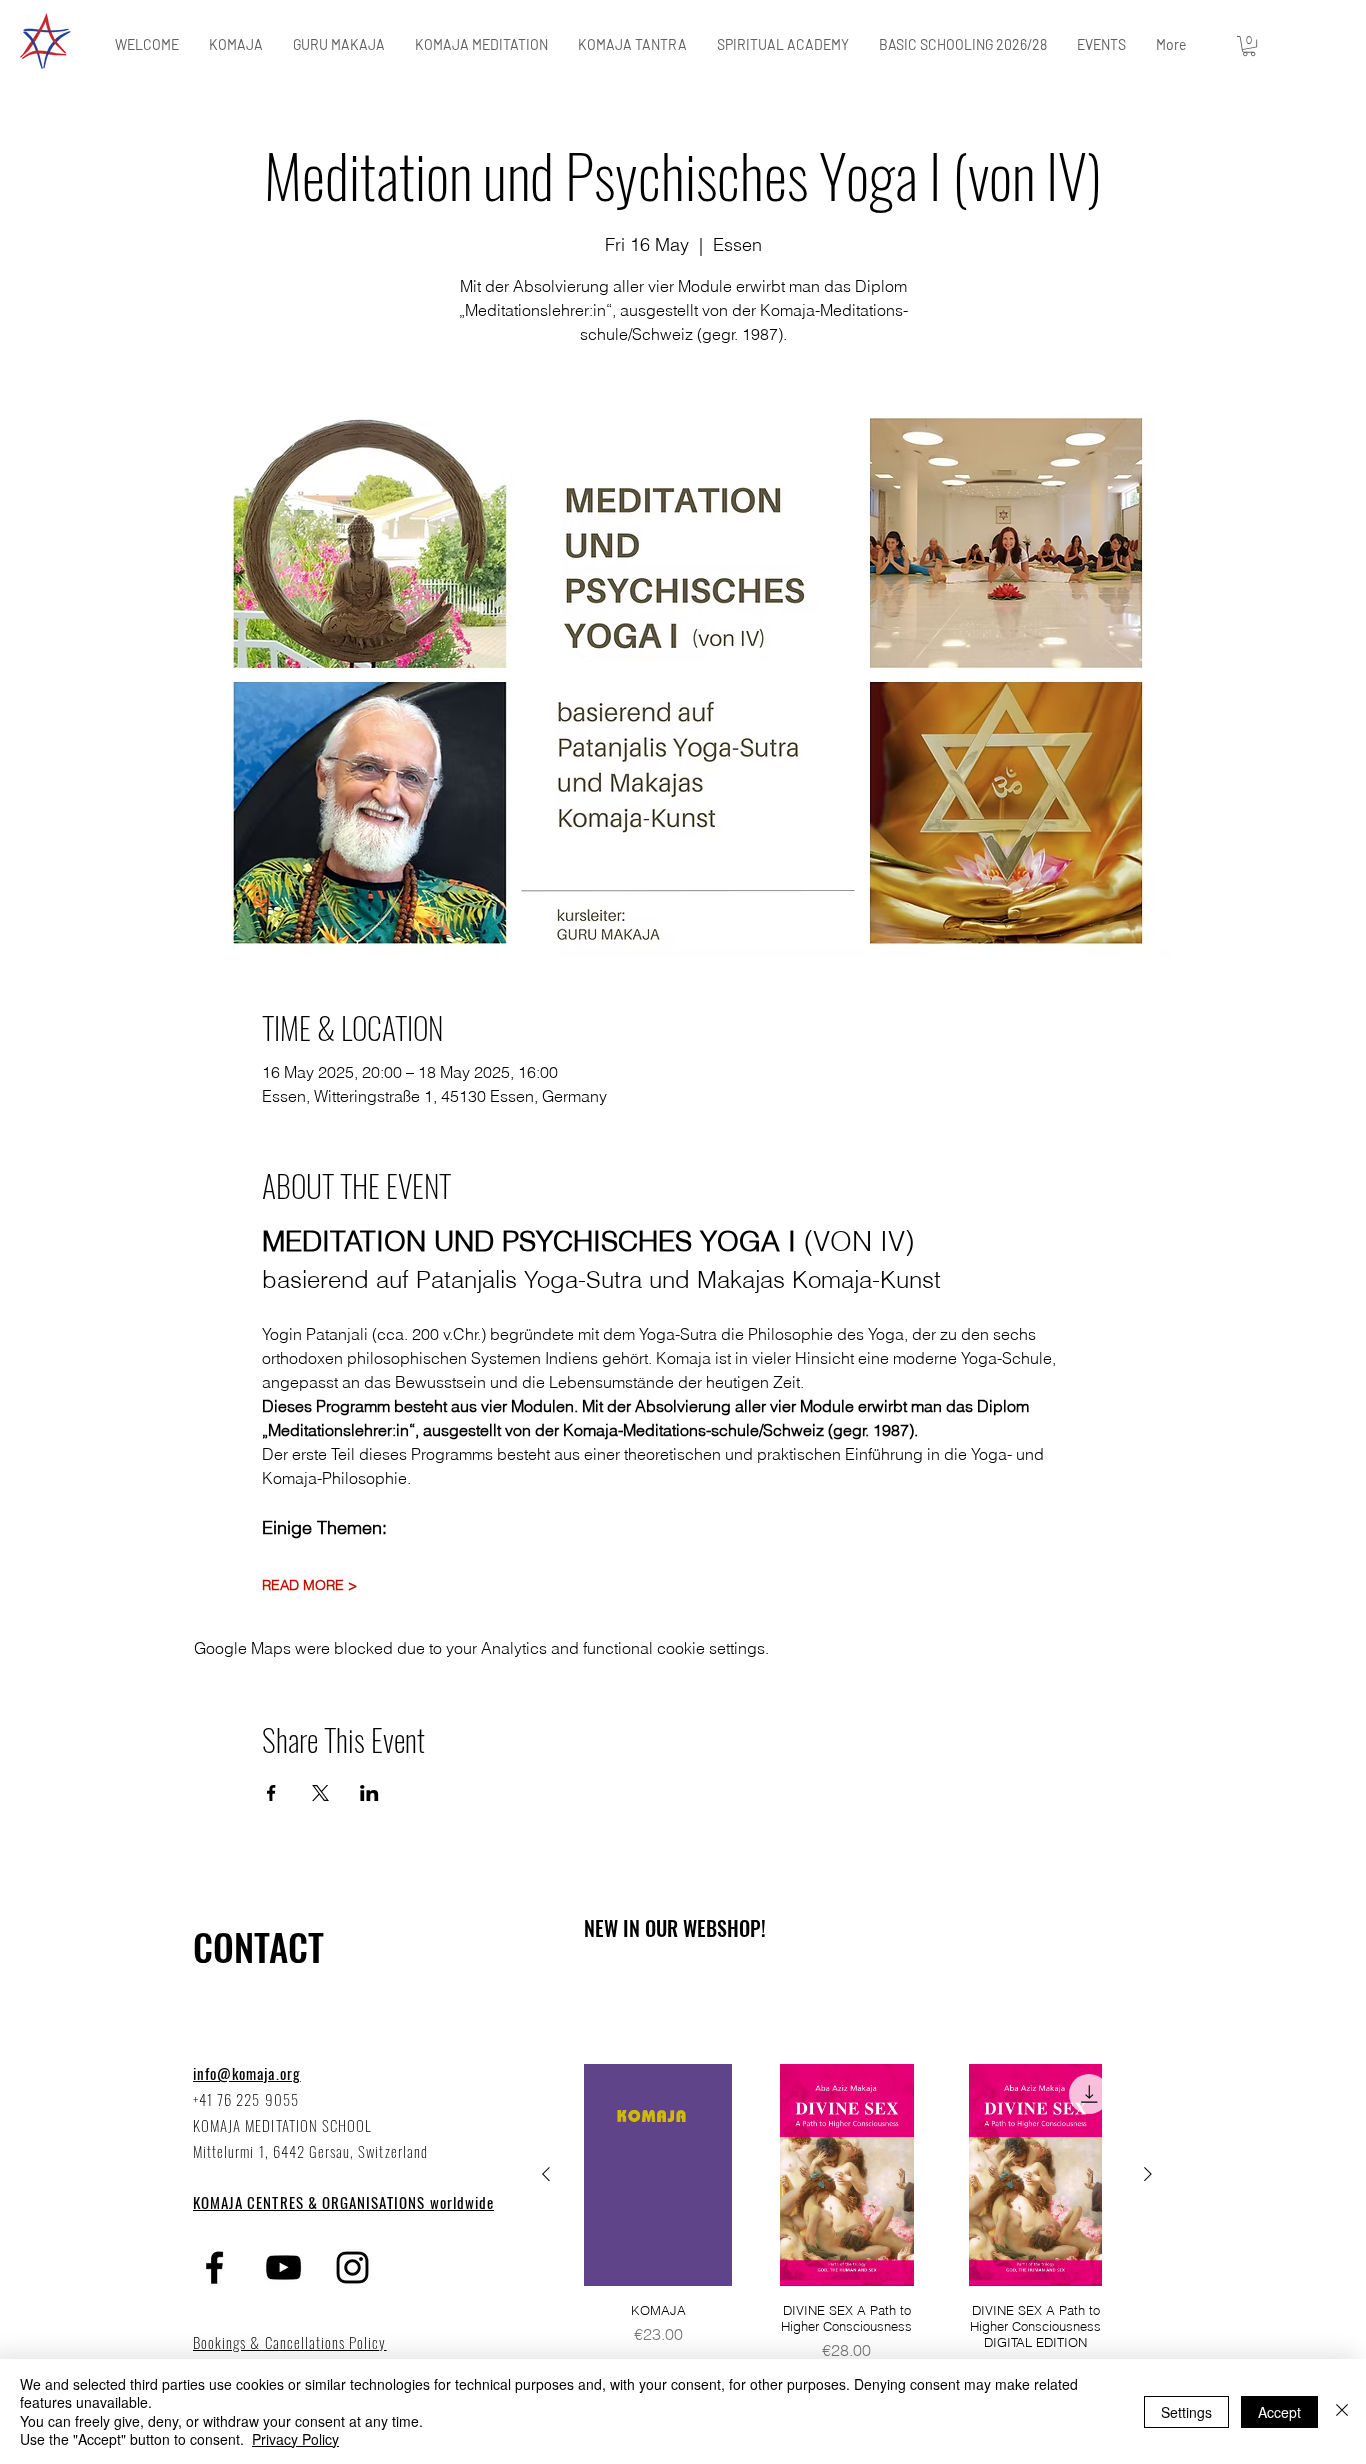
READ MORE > (309, 1585)
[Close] (1342, 2411)
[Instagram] (352, 2267)
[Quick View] (658, 2175)
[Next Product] (1148, 2174)
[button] (1249, 46)
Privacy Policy (295, 2439)
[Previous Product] (546, 2174)
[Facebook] (214, 2267)
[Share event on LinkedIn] (369, 1793)
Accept (1279, 2412)
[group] (847, 2229)
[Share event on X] (320, 1793)
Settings (1186, 2412)
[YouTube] (283, 2267)
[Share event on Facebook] (271, 1793)
